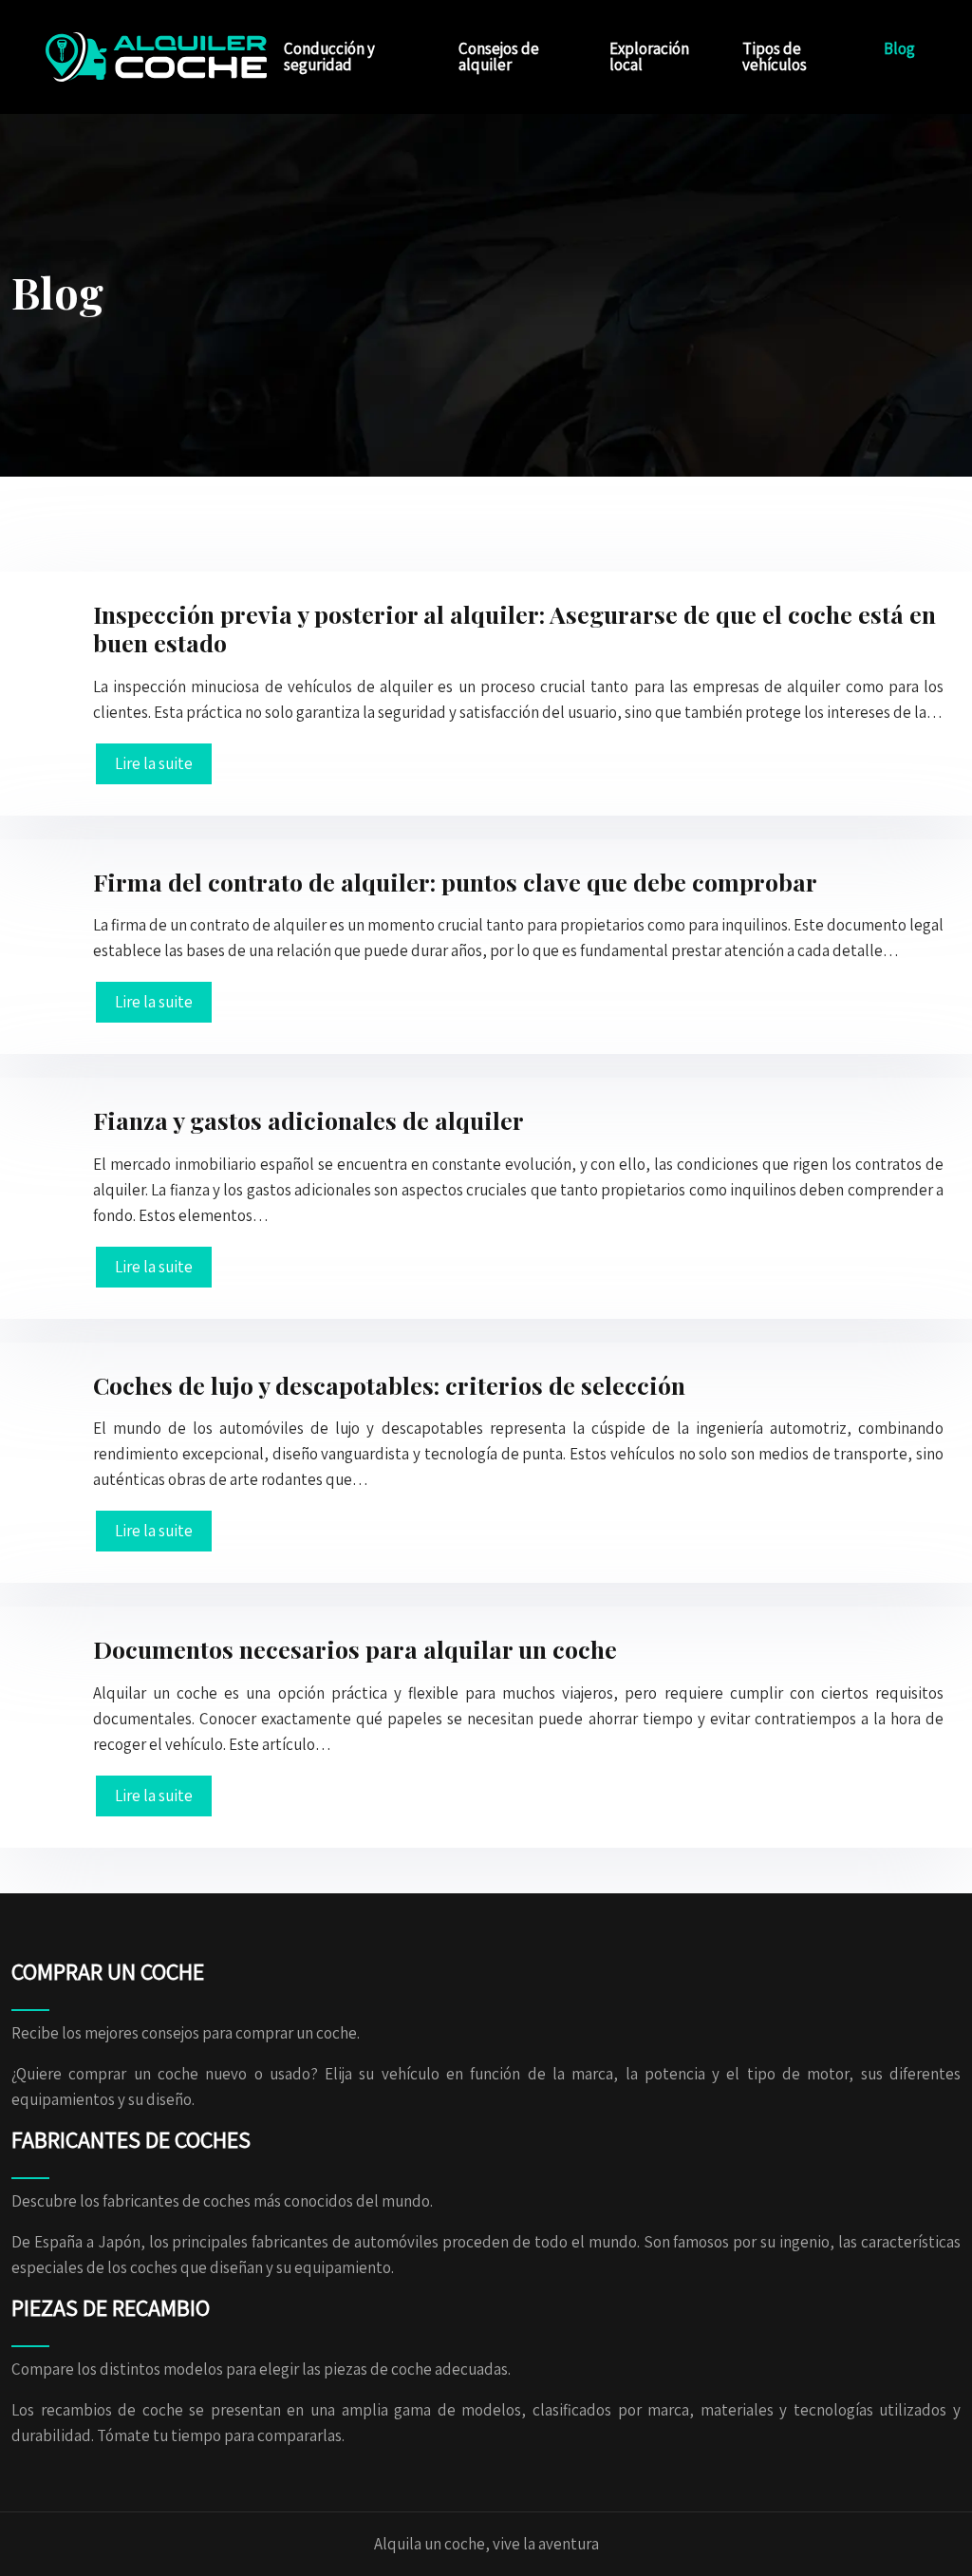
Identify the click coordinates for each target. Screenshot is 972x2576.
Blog (899, 48)
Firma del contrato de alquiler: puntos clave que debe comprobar (455, 882)
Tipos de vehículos (775, 56)
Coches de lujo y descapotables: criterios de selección (389, 1385)
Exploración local (649, 56)
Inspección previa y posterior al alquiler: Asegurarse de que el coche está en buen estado (514, 628)
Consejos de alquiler (499, 56)
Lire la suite (154, 763)
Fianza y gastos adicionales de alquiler (308, 1120)
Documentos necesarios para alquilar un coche (355, 1649)
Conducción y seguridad (329, 56)
